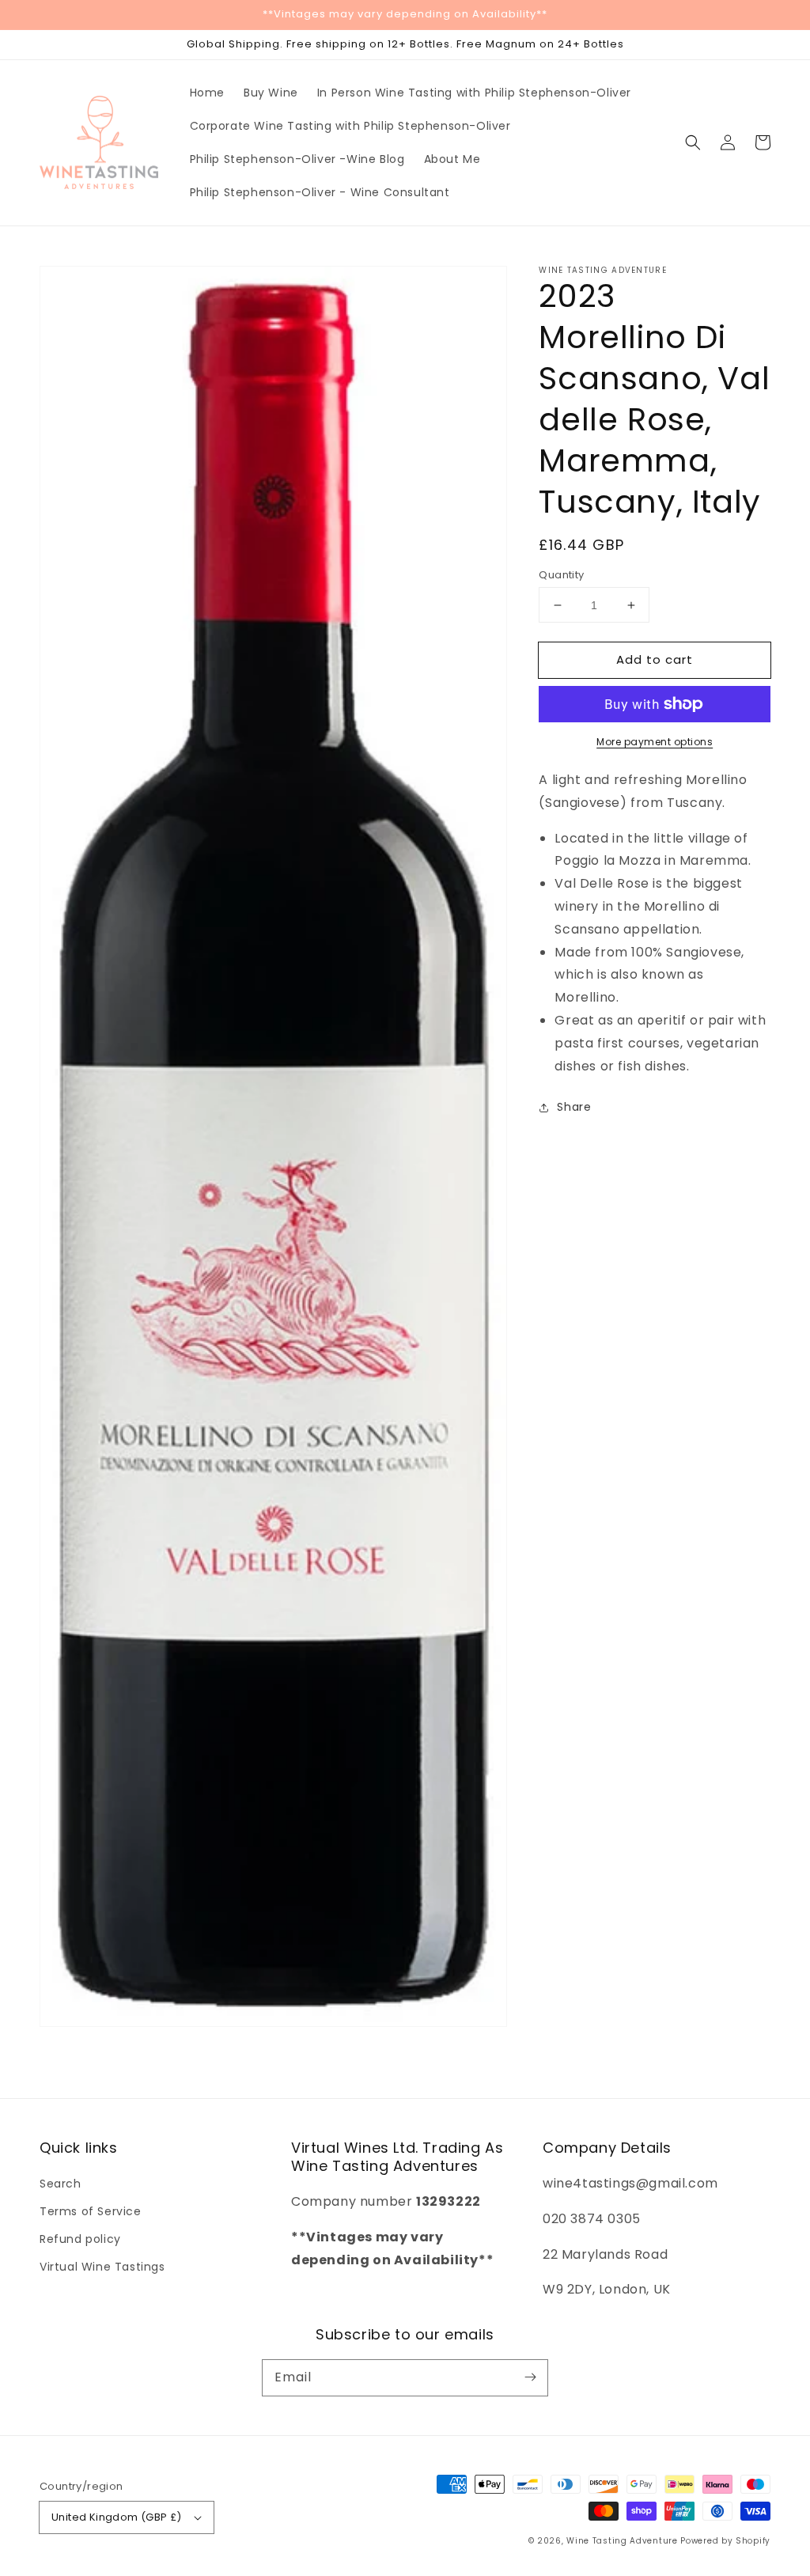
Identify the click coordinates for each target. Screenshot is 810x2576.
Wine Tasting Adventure (622, 2541)
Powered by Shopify (725, 2541)
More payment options (655, 742)
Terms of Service (91, 2211)
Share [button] (574, 1107)
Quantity (561, 575)
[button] (693, 142)
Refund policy (80, 2239)
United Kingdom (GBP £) (117, 2517)
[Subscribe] (530, 2377)
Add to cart (655, 659)
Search (61, 2184)
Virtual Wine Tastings (102, 2267)
